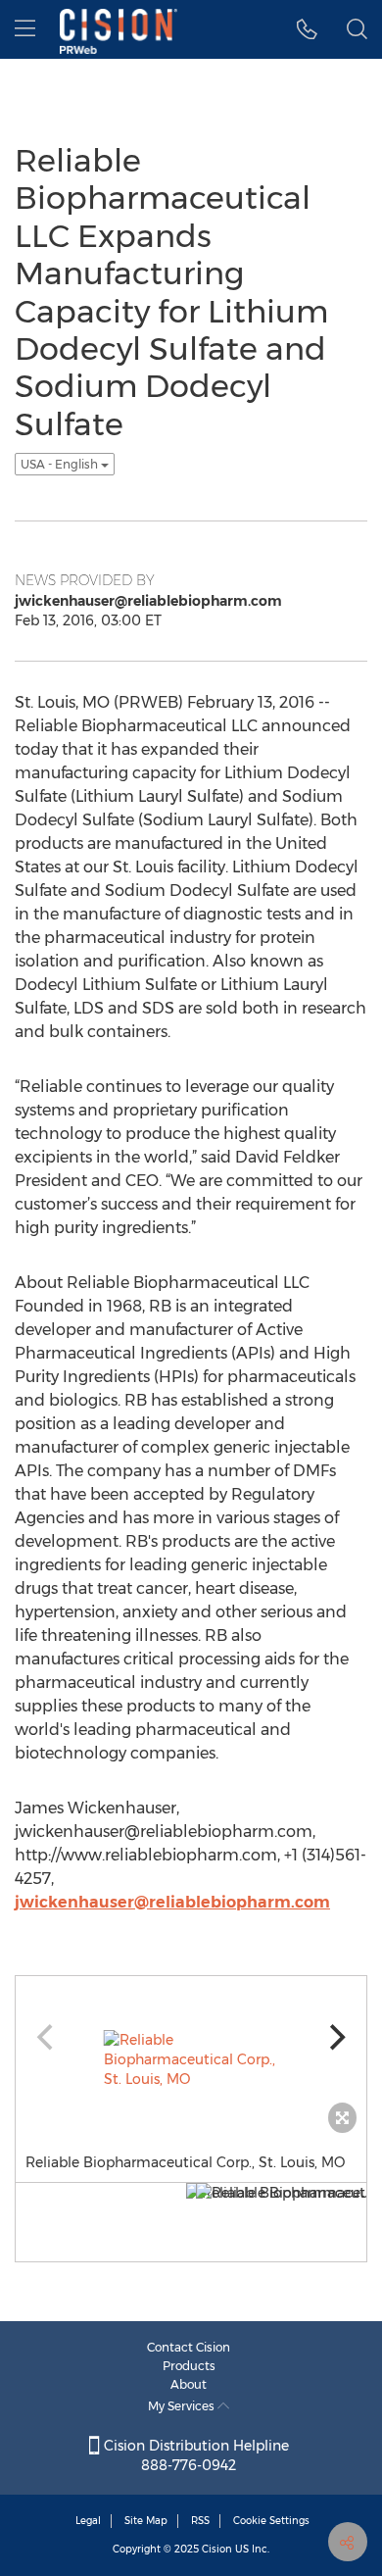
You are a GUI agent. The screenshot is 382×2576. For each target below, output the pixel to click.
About (189, 2384)
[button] (307, 29)
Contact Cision (189, 2347)
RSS (200, 2521)
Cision (217, 2549)
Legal (88, 2521)
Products (189, 2366)
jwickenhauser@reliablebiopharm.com (172, 1902)
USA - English (61, 464)
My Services (183, 2406)
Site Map (146, 2521)
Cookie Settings (271, 2521)
